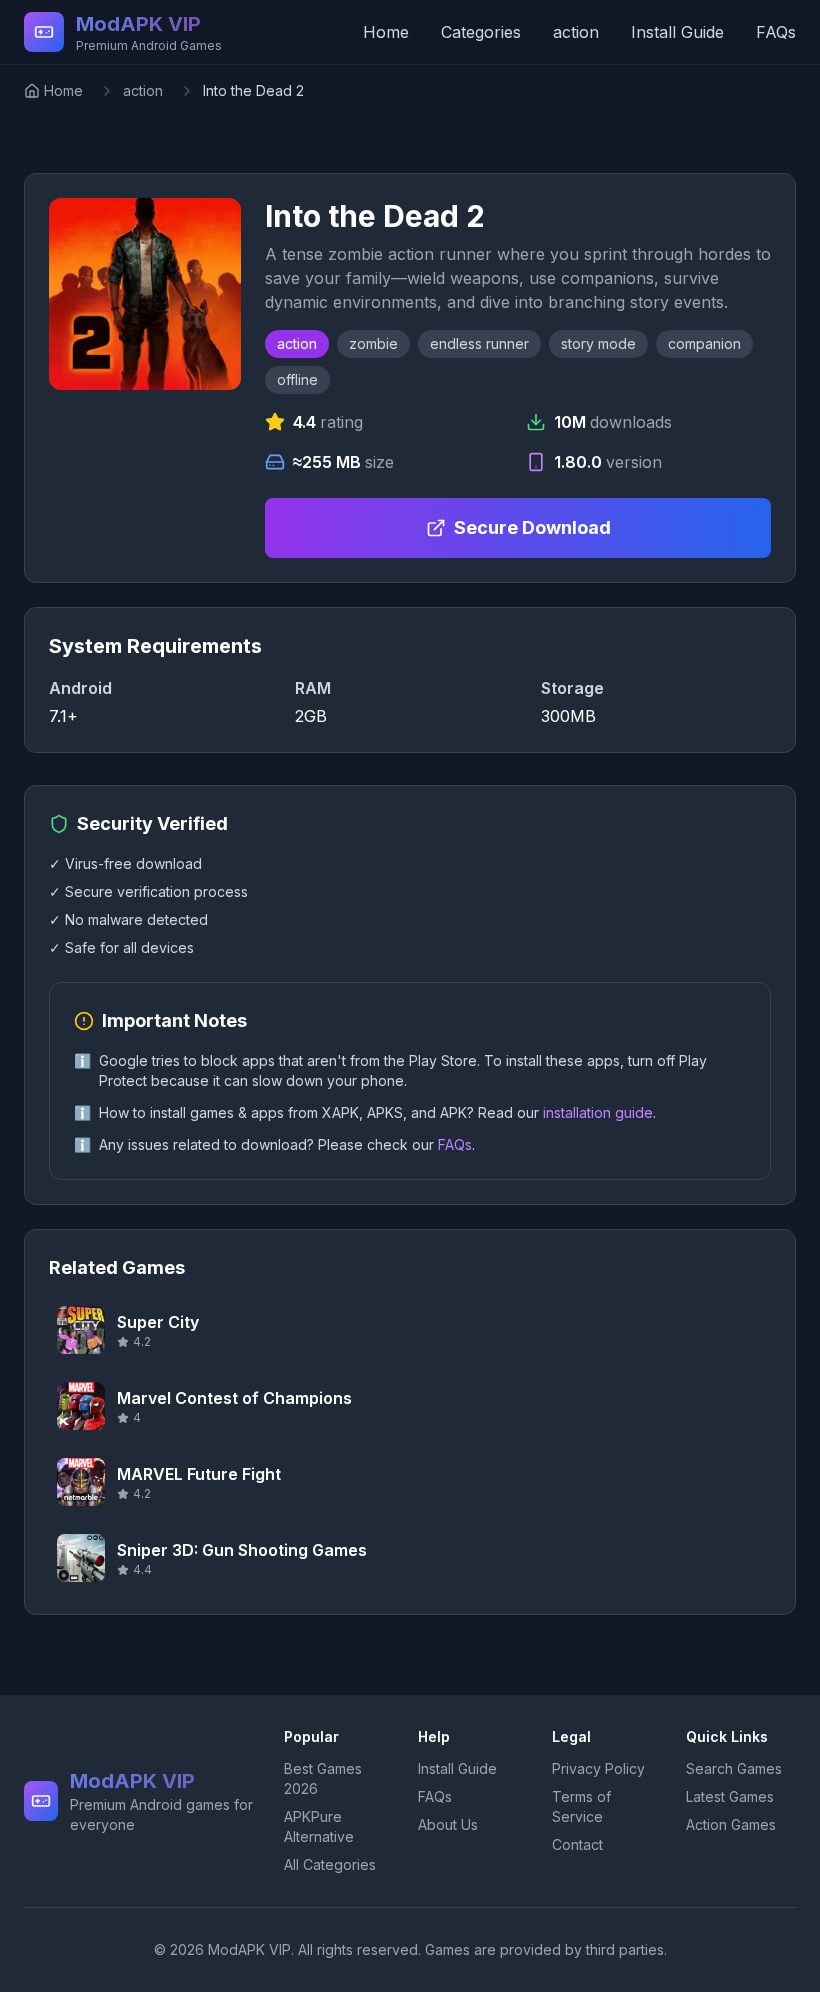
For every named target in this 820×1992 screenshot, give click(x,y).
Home (386, 32)
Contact (577, 1844)
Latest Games (730, 1796)
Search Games (734, 1768)
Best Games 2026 (323, 1778)
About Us (448, 1824)
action (576, 32)
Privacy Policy (598, 1768)
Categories (481, 32)
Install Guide (677, 32)
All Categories (330, 1864)
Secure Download (532, 527)
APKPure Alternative (319, 1826)
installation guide (598, 1112)
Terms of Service (581, 1806)
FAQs (776, 32)
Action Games (731, 1824)
